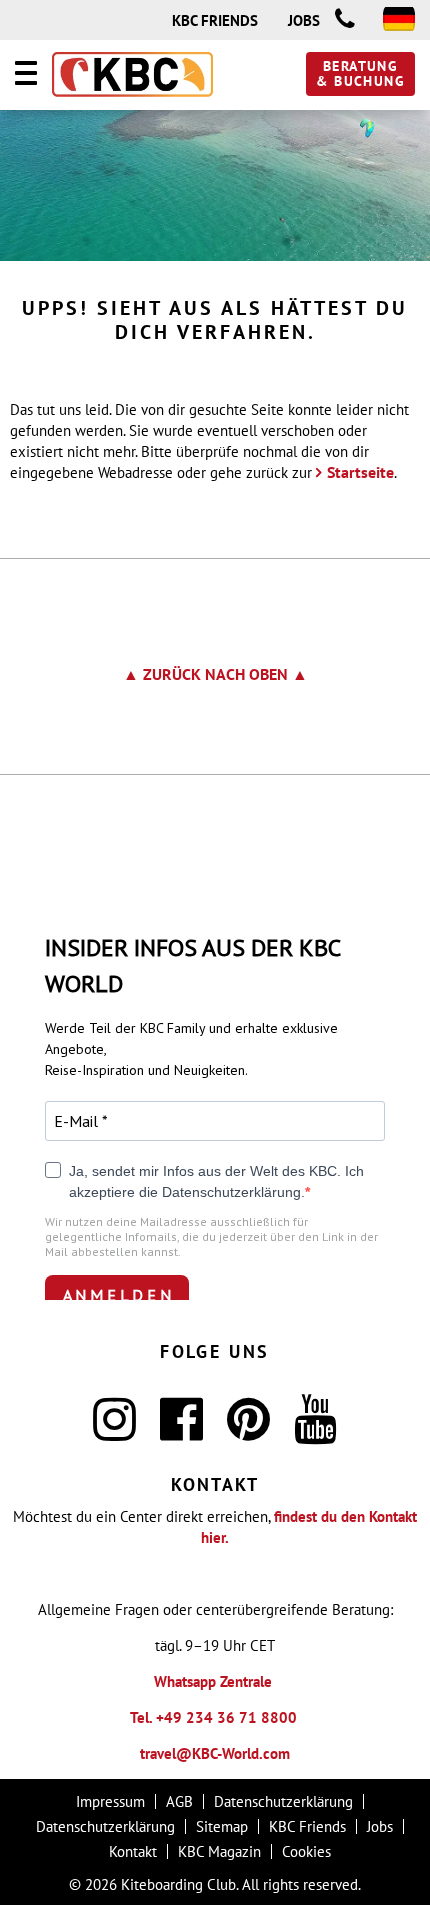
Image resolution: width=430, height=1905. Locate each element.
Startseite (360, 472)
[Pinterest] (248, 1431)
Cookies (306, 1851)
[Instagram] (114, 1431)
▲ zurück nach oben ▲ (215, 674)
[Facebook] (181, 1431)
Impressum (110, 1801)
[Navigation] (26, 76)
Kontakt (133, 1851)
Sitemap (222, 1826)
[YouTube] (315, 1431)
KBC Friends (215, 20)
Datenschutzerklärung (283, 1801)
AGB (179, 1801)
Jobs (304, 20)
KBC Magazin (219, 1851)
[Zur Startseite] (132, 76)
